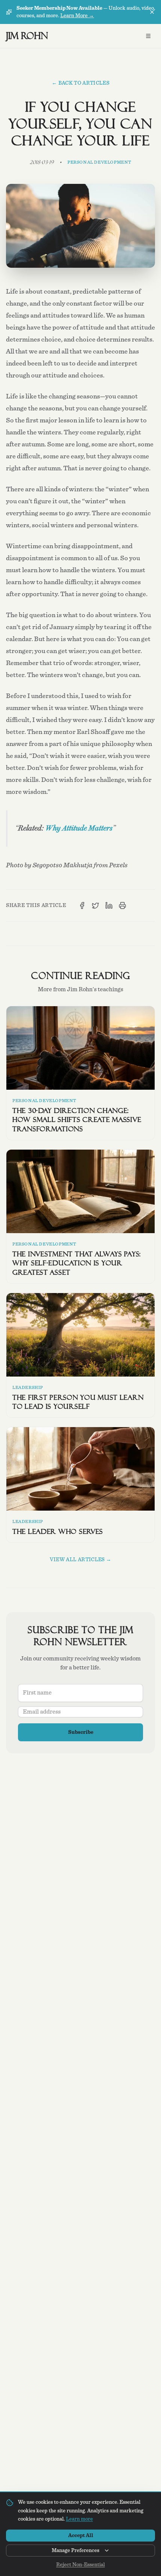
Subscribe (81, 1732)
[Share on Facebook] (82, 905)
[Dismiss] (152, 12)
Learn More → (77, 16)
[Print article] (122, 905)
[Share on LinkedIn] (109, 905)
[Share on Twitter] (95, 905)
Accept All (81, 2536)
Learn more (79, 2519)
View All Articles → (81, 1560)
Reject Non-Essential (80, 2565)
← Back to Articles (80, 83)
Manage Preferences (75, 2551)
